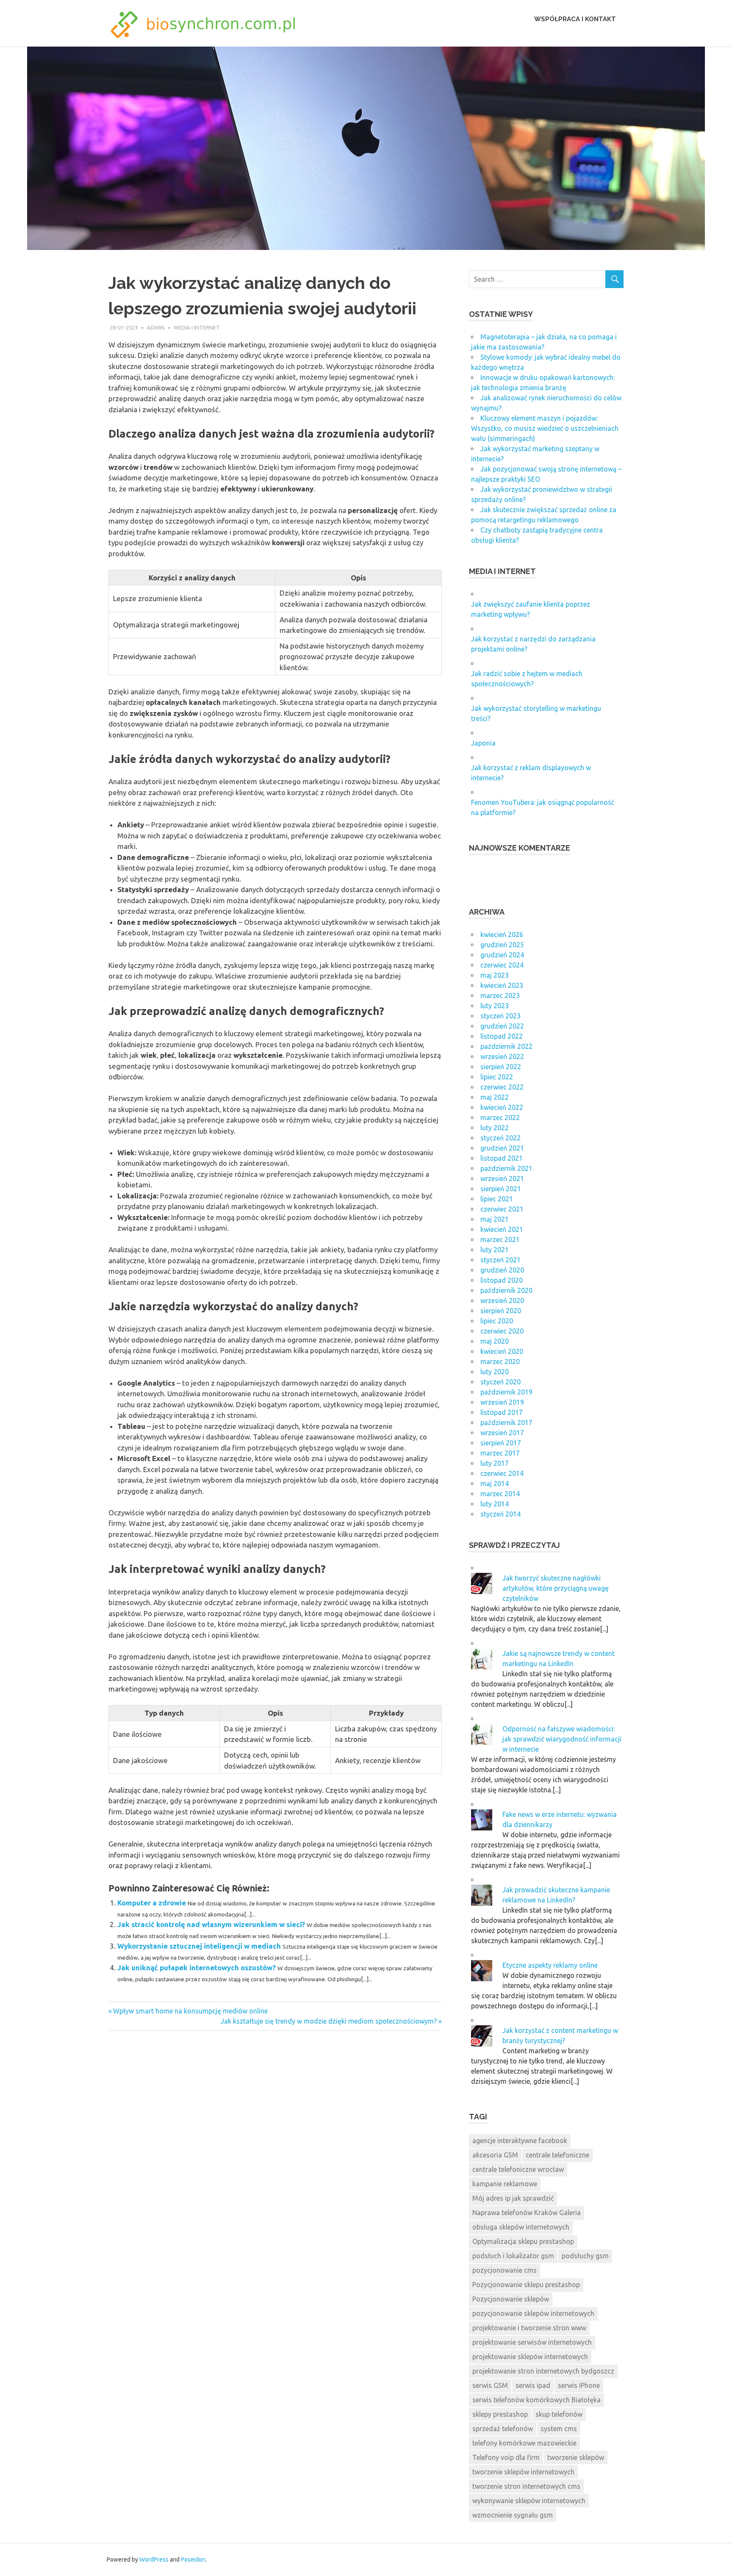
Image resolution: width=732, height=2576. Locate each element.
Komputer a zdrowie (152, 1903)
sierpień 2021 (501, 1189)
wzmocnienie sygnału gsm (513, 2515)
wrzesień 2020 (502, 1300)
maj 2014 (495, 1483)
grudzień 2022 (502, 1026)
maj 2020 (495, 1341)
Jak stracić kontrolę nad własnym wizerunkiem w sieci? (211, 1924)
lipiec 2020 (497, 1321)
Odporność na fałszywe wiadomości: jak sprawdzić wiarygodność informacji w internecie (562, 1739)
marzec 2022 (500, 1117)
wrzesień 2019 (502, 1402)
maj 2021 (495, 1219)
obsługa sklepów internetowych (521, 2227)
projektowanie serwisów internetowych (532, 2342)
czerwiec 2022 (502, 1087)
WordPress (154, 2559)
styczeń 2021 (500, 1260)
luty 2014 (495, 1504)
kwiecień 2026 (502, 934)
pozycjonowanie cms (505, 2270)
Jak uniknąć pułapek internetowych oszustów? (197, 1967)
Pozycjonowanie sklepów (511, 2299)
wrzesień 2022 (502, 1056)
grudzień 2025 (502, 945)
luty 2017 (495, 1463)
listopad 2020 (502, 1280)
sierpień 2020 (501, 1311)
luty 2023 (495, 1006)
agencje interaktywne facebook (520, 2141)
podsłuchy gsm (585, 2256)
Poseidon (193, 2559)
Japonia (483, 743)
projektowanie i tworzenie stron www (529, 2328)
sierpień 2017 (501, 1443)
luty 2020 (495, 1372)
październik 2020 (506, 1290)
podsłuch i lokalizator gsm (513, 2256)
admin (156, 327)
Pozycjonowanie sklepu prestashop (526, 2285)
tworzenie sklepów (576, 2457)
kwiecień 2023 (502, 985)
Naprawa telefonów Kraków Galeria (527, 2213)
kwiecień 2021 (502, 1229)
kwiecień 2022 (502, 1107)
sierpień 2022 (501, 1067)
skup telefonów (559, 2414)
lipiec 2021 (497, 1199)
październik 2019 (506, 1392)
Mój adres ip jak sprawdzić (513, 2198)
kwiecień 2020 (502, 1351)
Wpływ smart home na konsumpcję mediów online (190, 2011)
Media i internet (197, 327)
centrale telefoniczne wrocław (518, 2169)
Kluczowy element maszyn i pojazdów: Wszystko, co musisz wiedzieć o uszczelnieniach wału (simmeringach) (545, 428)
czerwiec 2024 (502, 965)
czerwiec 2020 (502, 1331)
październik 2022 (506, 1046)
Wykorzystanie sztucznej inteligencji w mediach (199, 1946)
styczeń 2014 (500, 1514)
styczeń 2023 (500, 1016)
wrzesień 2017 (502, 1433)
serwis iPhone (579, 2385)
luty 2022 (495, 1128)
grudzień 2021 (502, 1148)
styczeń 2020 (500, 1382)
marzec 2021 (500, 1239)
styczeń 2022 (500, 1138)
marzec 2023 (500, 995)
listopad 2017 (502, 1412)
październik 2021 (506, 1168)
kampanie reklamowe (505, 2184)
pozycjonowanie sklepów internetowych (533, 2313)
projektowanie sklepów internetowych (530, 2357)
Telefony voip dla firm (506, 2457)
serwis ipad (533, 2385)
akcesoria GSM (495, 2155)
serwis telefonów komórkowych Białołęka (537, 2400)
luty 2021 (495, 1250)
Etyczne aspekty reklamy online (550, 1965)
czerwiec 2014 (502, 1473)
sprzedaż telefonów (503, 2429)
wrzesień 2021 (502, 1178)
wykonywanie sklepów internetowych (529, 2501)
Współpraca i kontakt (575, 19)
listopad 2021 (502, 1158)
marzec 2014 (500, 1494)
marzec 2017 (500, 1453)
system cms (559, 2429)
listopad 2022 (502, 1036)
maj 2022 (495, 1097)
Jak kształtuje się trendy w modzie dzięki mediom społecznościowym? (329, 2021)
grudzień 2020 (502, 1270)
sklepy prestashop (500, 2414)
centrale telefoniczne (557, 2155)
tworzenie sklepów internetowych (523, 2472)
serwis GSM (490, 2385)
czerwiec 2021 (502, 1209)
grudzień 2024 (502, 955)
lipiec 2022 (497, 1077)
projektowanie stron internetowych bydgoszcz (543, 2371)
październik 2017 (506, 1422)
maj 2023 (495, 975)
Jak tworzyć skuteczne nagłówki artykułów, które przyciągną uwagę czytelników (556, 1588)
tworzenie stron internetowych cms (526, 2486)
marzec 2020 (500, 1361)
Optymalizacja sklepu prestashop (523, 2241)
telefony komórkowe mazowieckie (524, 2443)
